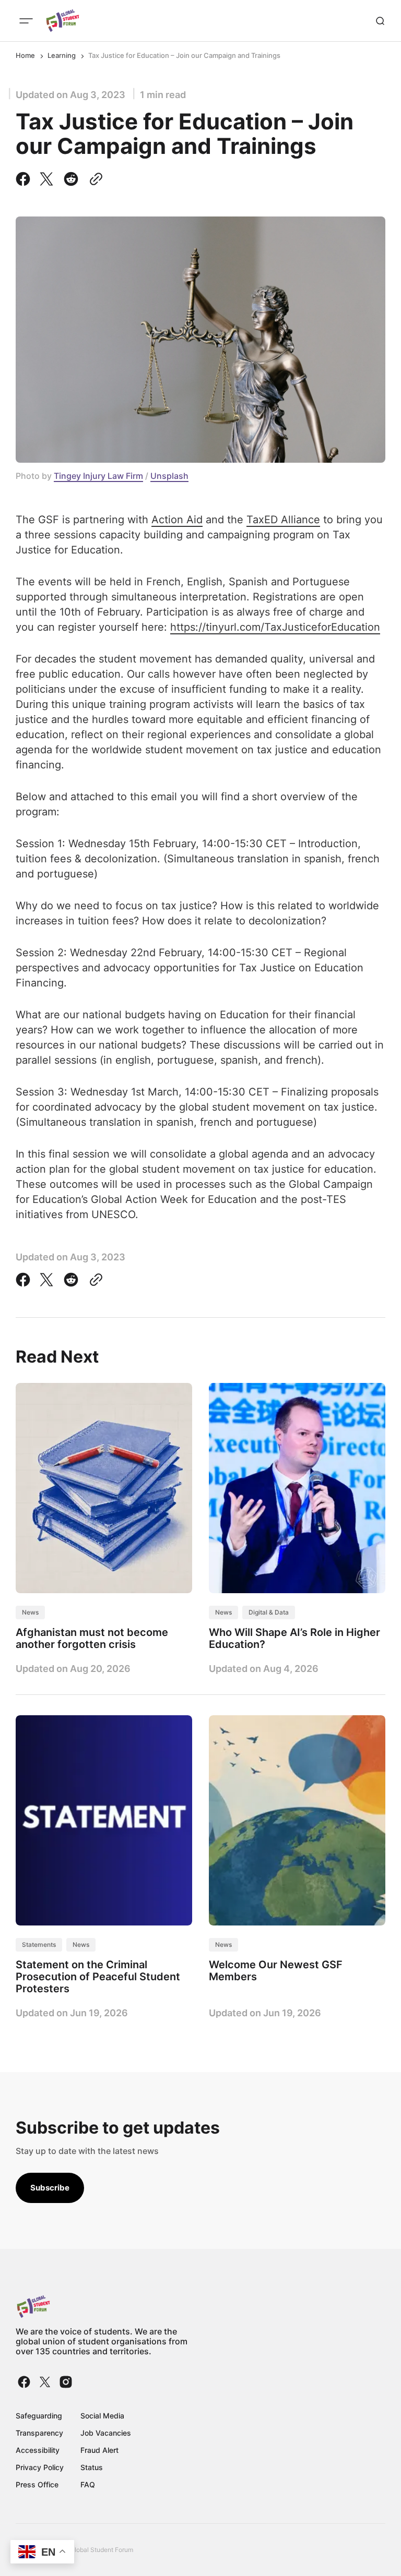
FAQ (88, 2484)
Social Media (102, 2416)
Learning (62, 55)
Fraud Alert (99, 2450)
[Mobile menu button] (26, 21)
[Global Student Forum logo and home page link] (63, 21)
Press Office (37, 2484)
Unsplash (169, 476)
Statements (39, 1945)
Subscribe (50, 2188)
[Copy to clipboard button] (94, 179)
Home (25, 55)
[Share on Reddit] (71, 179)
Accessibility (38, 2450)
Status (92, 2467)
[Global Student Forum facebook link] (25, 2382)
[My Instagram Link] (65, 2382)
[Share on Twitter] (46, 179)
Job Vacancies (106, 2433)
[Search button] (380, 21)
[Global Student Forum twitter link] (45, 2382)
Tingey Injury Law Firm (98, 476)
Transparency (39, 2433)
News (30, 1612)
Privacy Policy (40, 2467)
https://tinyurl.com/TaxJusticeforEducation (275, 627)
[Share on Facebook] (25, 179)
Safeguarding (39, 2416)
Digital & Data (269, 1612)
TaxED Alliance (283, 520)
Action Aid (177, 520)
